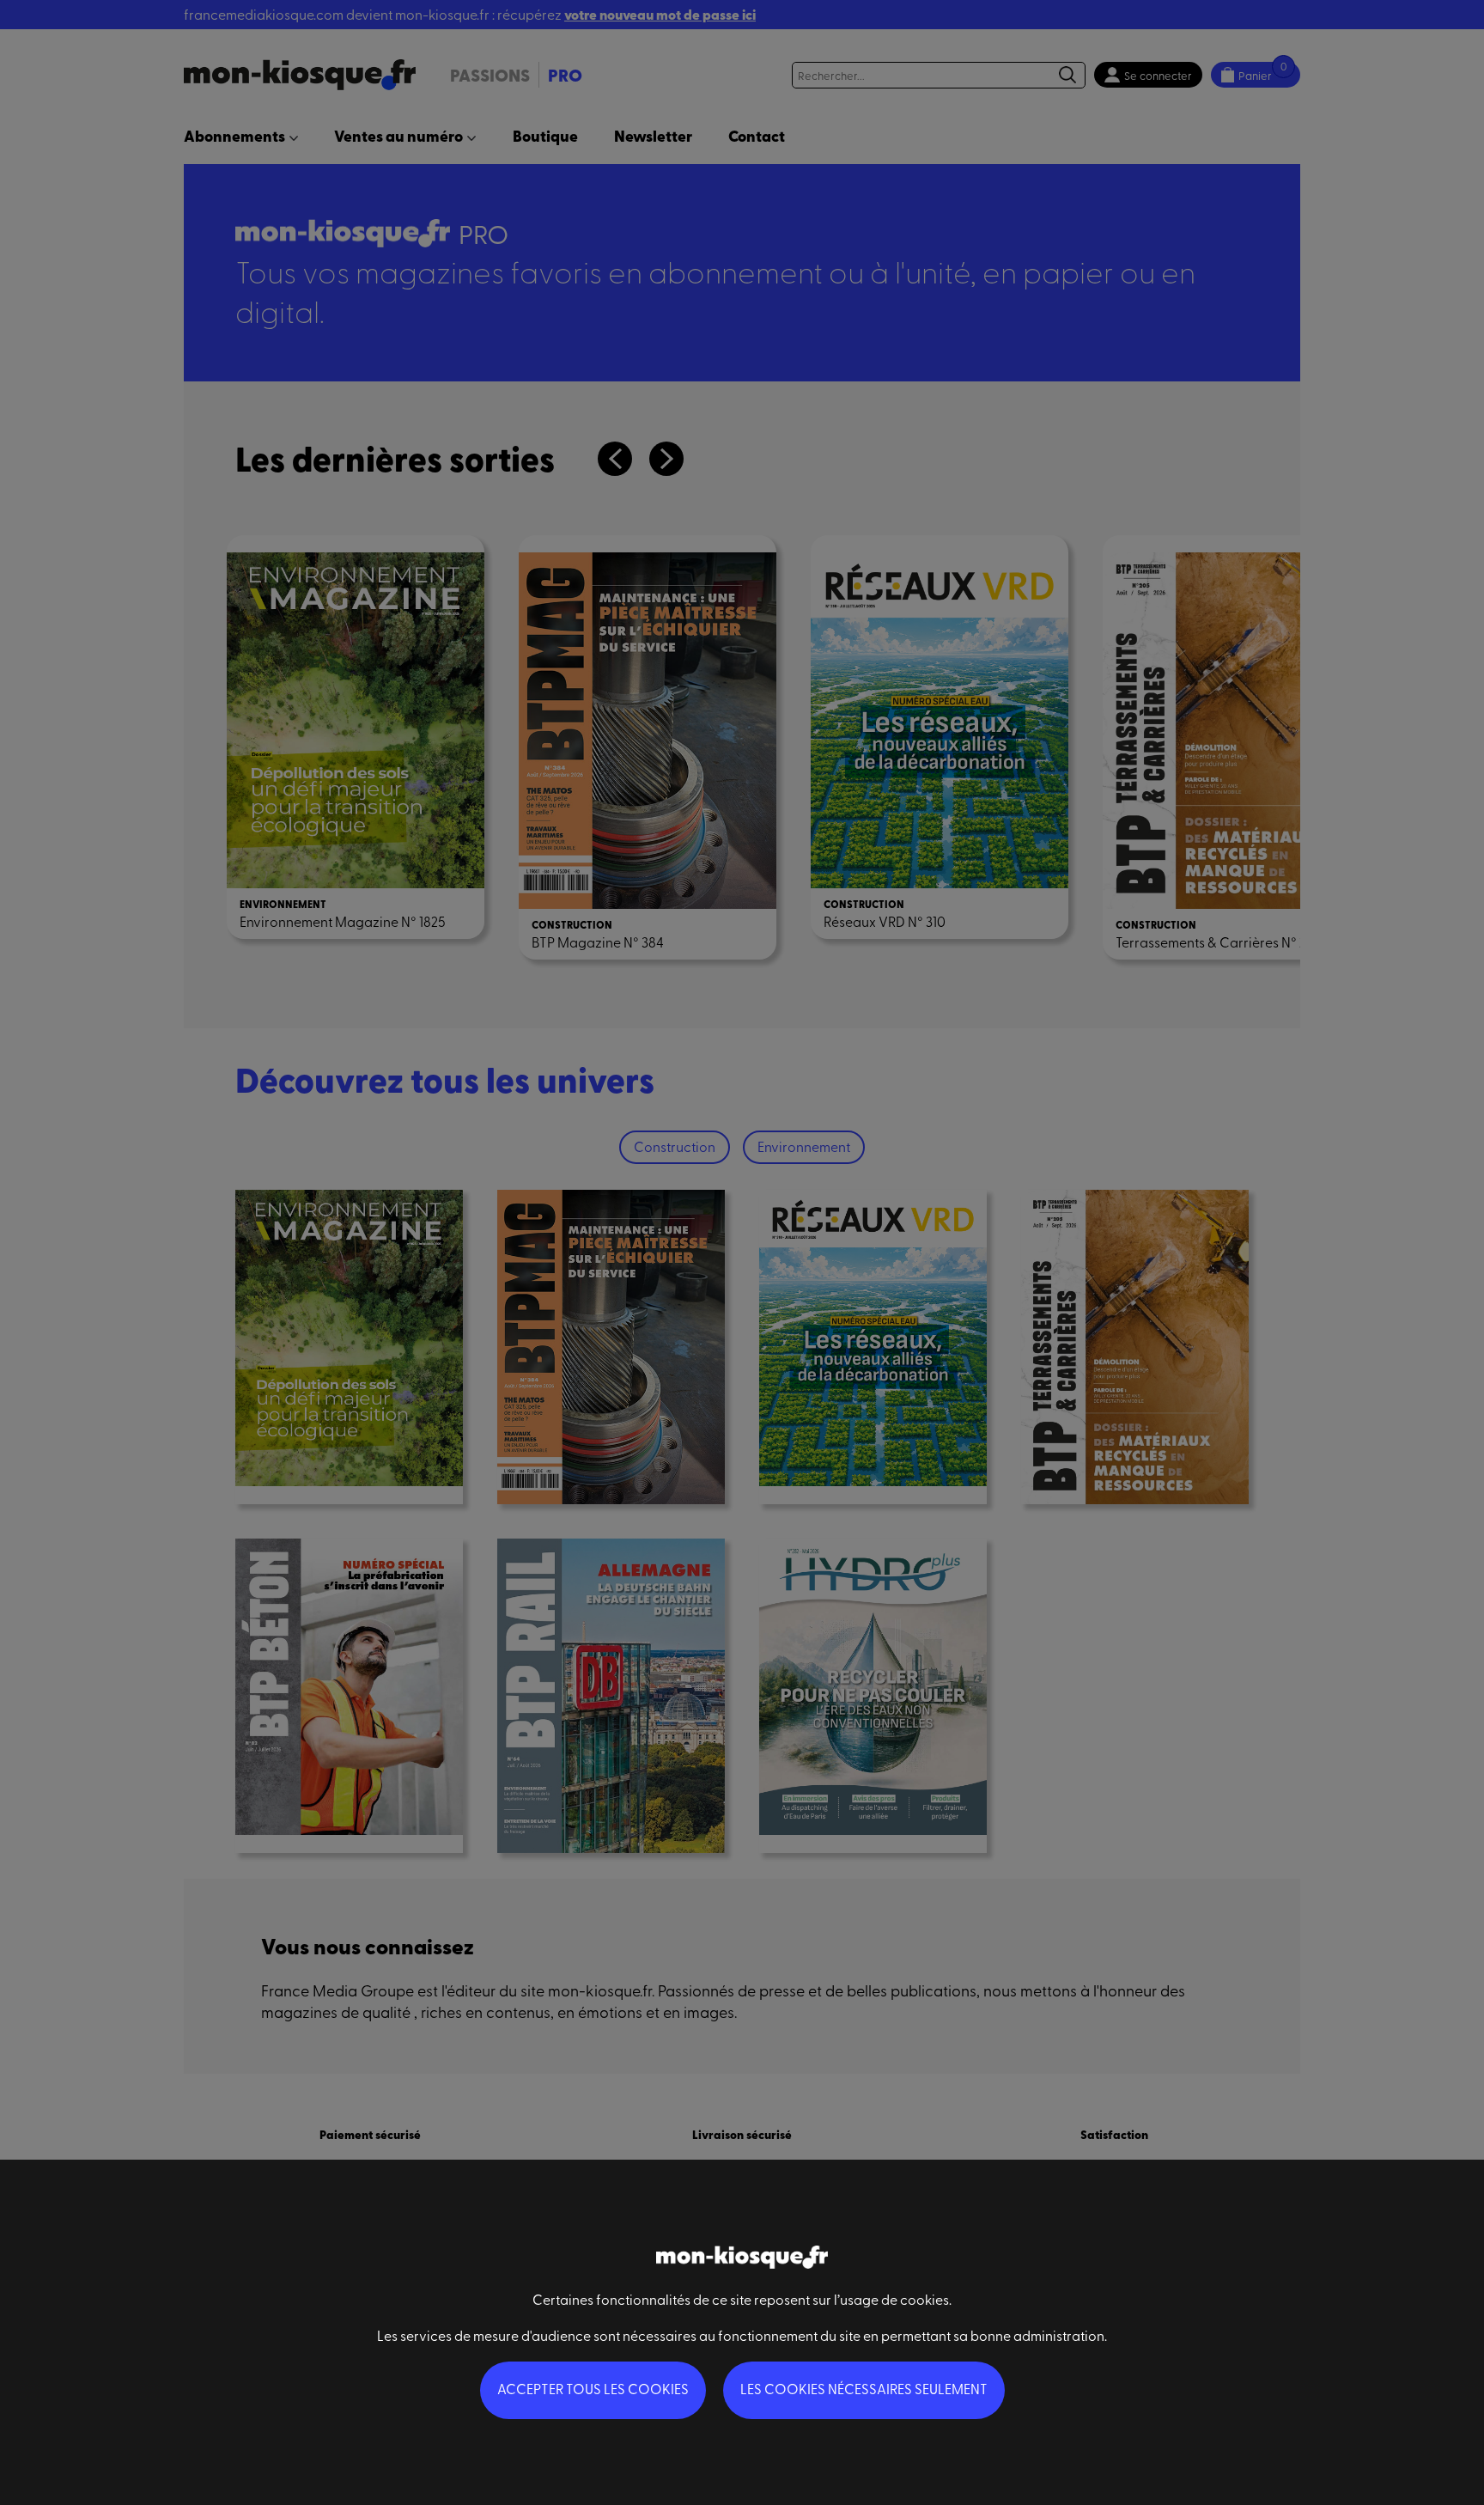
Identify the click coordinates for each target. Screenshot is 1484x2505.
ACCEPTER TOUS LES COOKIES (593, 2388)
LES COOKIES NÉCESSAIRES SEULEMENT (864, 2388)
